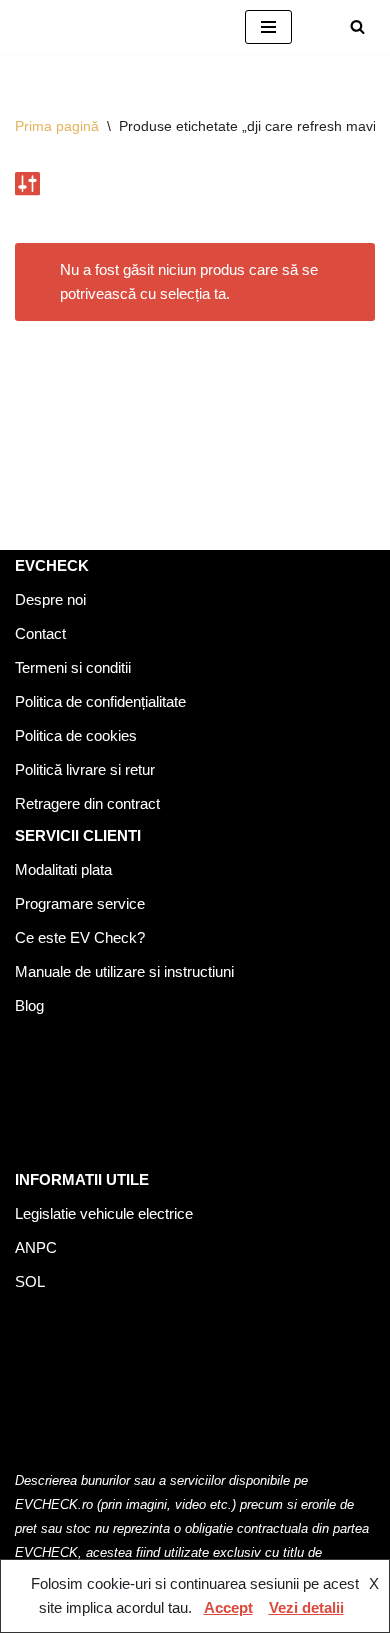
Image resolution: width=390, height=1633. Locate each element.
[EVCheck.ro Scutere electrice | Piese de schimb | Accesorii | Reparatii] (115, 27)
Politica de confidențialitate (100, 701)
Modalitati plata (63, 869)
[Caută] (357, 26)
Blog (29, 1005)
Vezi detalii (306, 1607)
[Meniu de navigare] (268, 27)
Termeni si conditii (73, 667)
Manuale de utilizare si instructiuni (124, 971)
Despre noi (50, 599)
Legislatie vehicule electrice (104, 1213)
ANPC (36, 1247)
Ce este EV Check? (80, 937)
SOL (30, 1281)
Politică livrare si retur (85, 769)
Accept (228, 1607)
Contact (40, 633)
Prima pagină (57, 126)
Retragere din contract (87, 803)
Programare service (80, 903)
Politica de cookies (76, 735)
